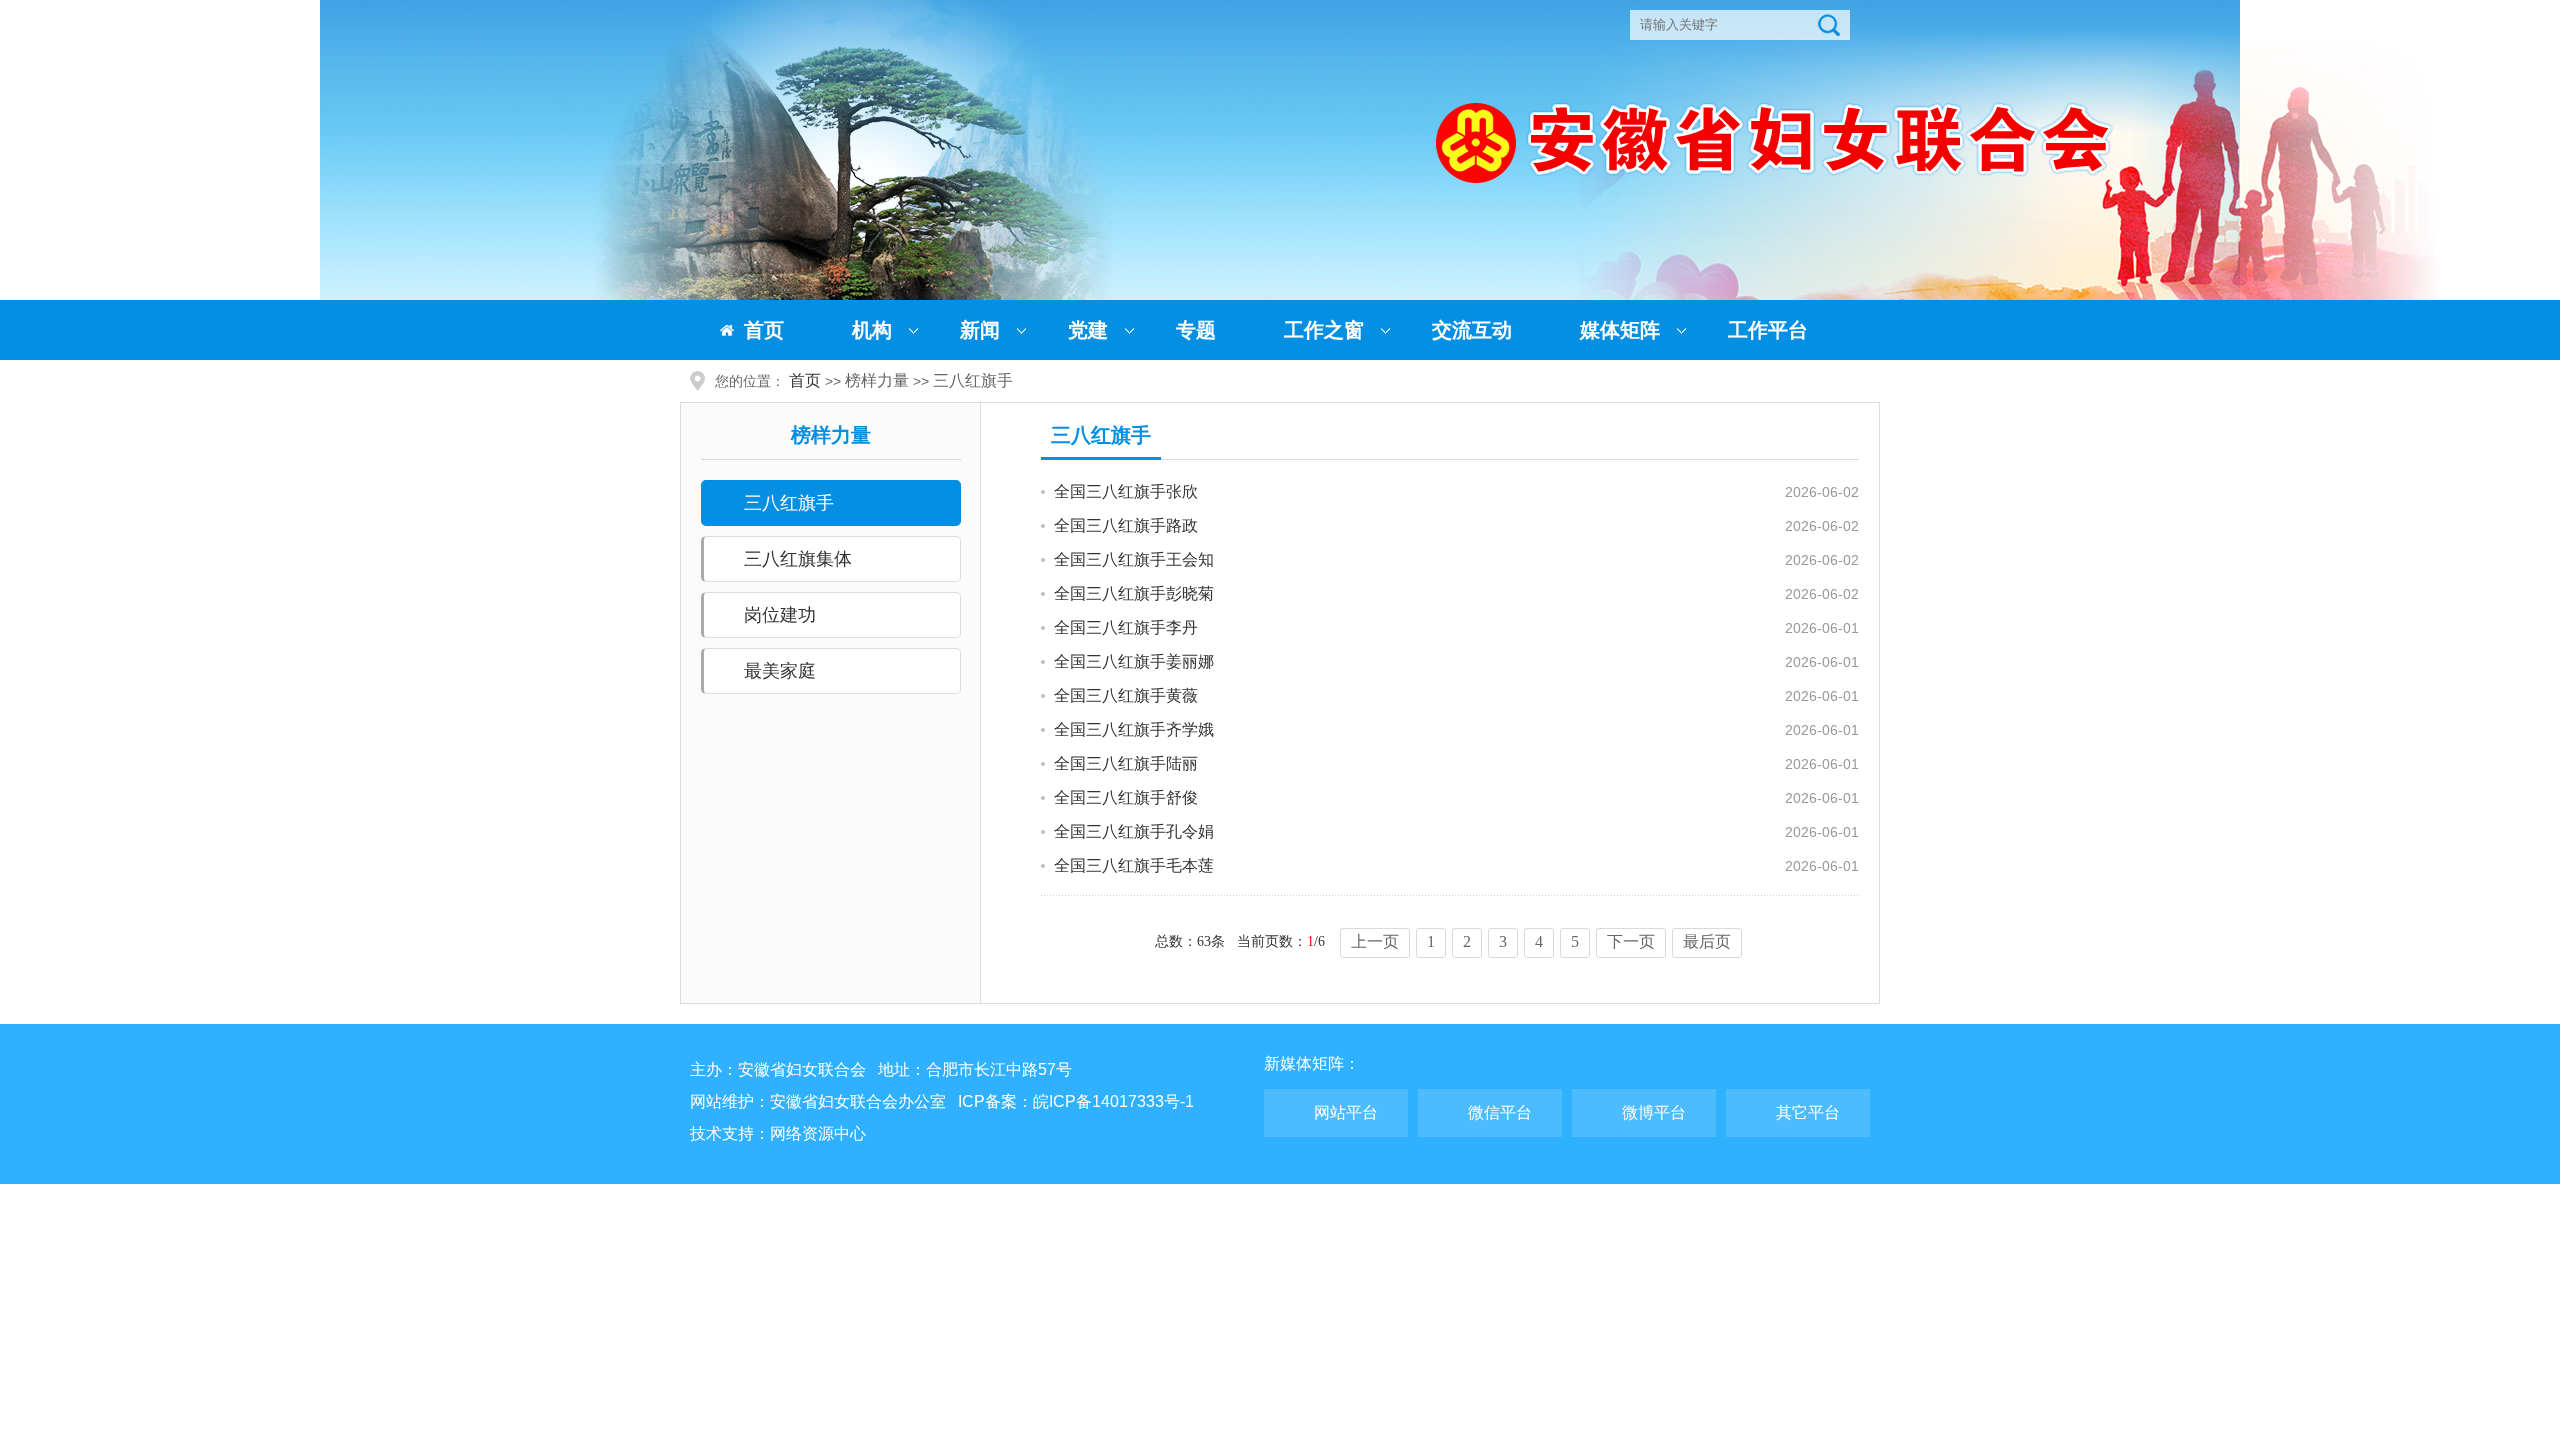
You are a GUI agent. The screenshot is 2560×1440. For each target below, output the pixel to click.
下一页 (1631, 941)
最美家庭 (780, 671)
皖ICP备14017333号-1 (1113, 1101)
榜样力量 (877, 380)
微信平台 (1500, 1112)
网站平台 (1346, 1112)
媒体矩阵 (1620, 330)
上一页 (1375, 941)
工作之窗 (1324, 330)
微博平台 (1654, 1112)
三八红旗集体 (798, 559)
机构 (872, 330)
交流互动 (1472, 330)
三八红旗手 (973, 380)
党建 (1088, 330)
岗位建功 (780, 615)
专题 (1196, 330)
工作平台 (1768, 330)
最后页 (1707, 941)
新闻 (980, 330)
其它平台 (1808, 1112)
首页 (764, 330)
